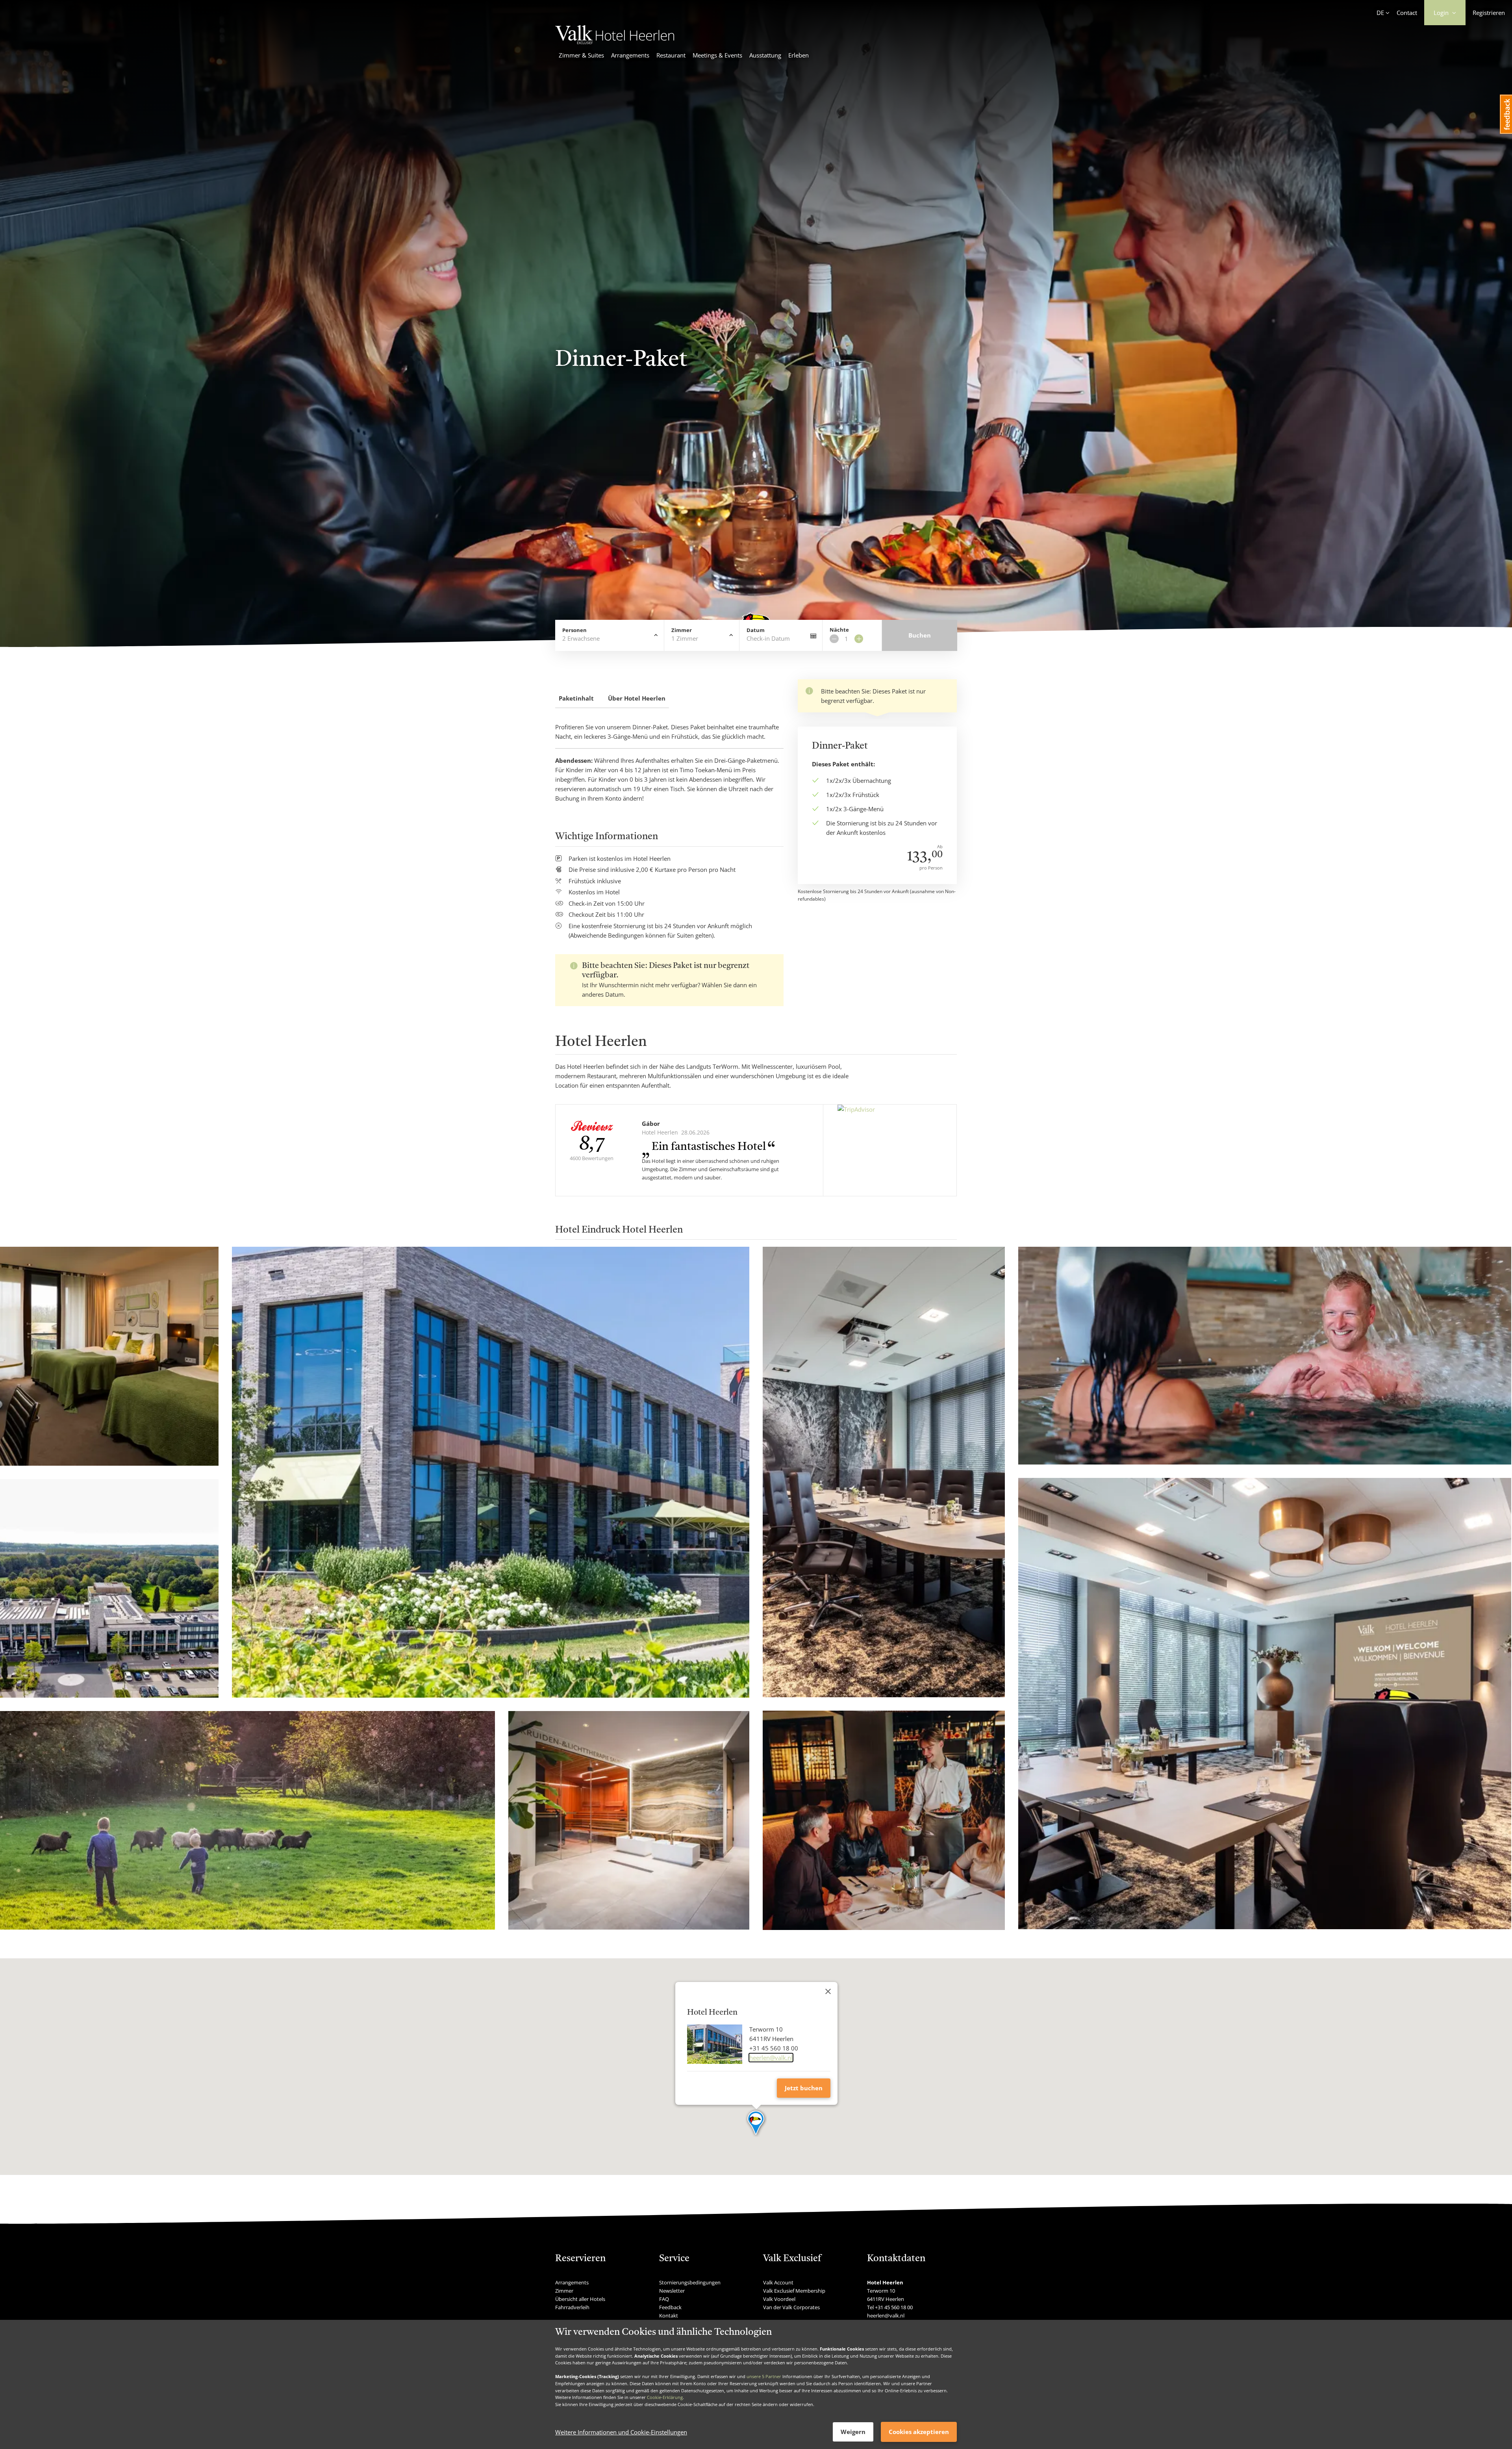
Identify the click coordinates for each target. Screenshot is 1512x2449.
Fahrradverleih (572, 2307)
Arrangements (630, 55)
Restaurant (671, 55)
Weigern (853, 2432)
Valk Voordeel (779, 2299)
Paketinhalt (576, 698)
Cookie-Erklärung (665, 2397)
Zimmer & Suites (581, 55)
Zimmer (564, 2291)
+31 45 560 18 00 (894, 2307)
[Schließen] (828, 1991)
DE (1380, 13)
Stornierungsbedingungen (690, 2282)
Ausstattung (765, 55)
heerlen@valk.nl (771, 2058)
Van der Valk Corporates (791, 2307)
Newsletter (672, 2291)
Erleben (799, 55)
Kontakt (669, 2316)
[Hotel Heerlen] (615, 42)
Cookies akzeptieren (919, 2432)
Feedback (670, 2307)
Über (637, 698)
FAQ (664, 2299)
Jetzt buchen (804, 2088)
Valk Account (778, 2282)
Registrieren (1489, 13)
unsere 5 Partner (764, 2376)
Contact (1407, 13)
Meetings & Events (717, 55)
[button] (756, 2123)
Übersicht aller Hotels (580, 2299)
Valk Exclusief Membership (794, 2291)
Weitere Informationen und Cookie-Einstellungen (621, 2432)
